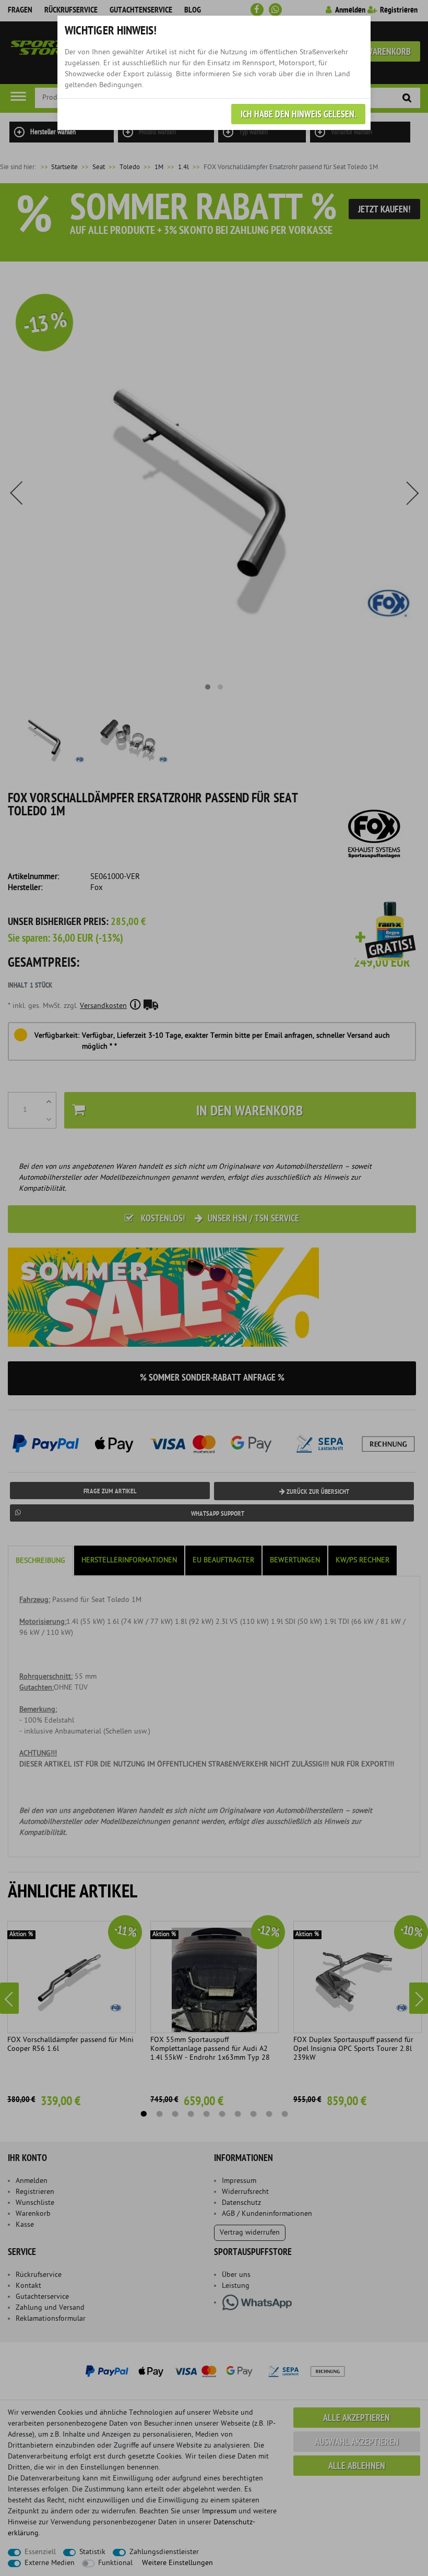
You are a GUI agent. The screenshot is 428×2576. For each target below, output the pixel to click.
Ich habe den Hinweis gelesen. (298, 115)
